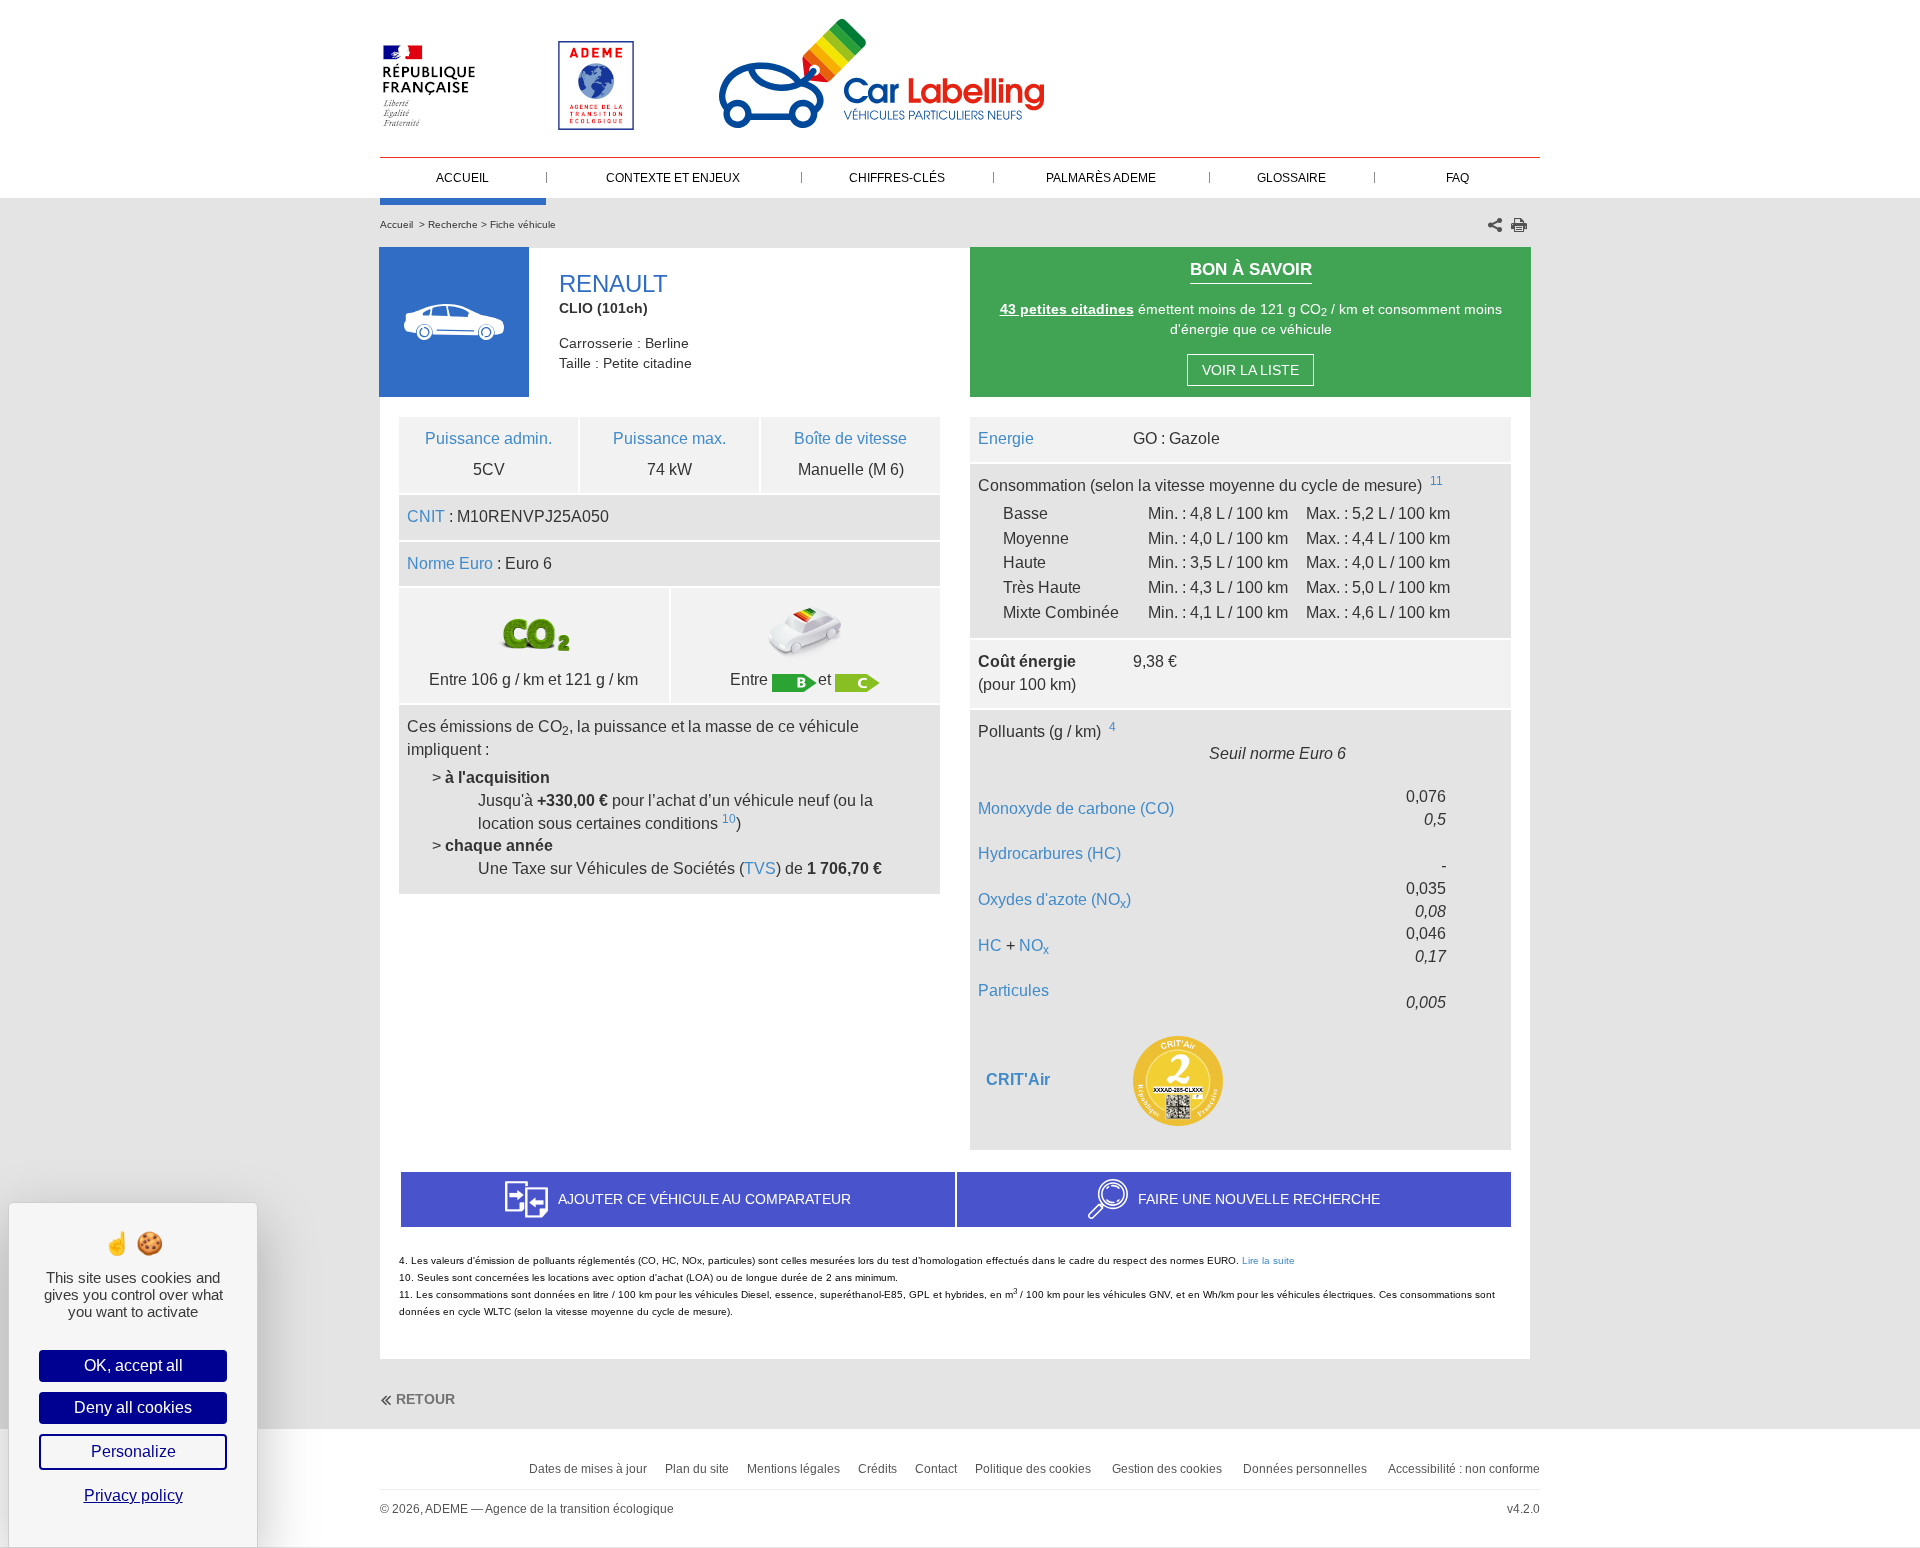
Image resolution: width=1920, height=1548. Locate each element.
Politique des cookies (1033, 1469)
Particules (1013, 990)
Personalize (133, 1451)
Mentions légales (793, 1469)
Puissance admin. (488, 438)
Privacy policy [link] (133, 1495)
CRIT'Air (1018, 1079)
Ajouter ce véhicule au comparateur (704, 1199)
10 (729, 819)
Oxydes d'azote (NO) (1054, 899)
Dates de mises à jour (588, 1469)
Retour (425, 1399)
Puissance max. (669, 438)
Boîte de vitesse (850, 438)
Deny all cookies (133, 1407)
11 (1436, 481)
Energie (1006, 438)
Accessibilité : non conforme (1464, 1469)
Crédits (877, 1469)
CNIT (426, 516)
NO (1034, 945)
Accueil (396, 224)
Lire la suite (1268, 1260)
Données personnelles (1305, 1469)
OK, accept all (133, 1365)
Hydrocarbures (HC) (1049, 853)
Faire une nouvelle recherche (1259, 1199)
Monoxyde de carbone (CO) (1076, 808)
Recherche (453, 224)
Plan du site (697, 1469)
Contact (936, 1469)
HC (990, 945)
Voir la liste (1250, 370)
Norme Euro (450, 563)
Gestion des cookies (1167, 1469)
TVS (760, 868)
